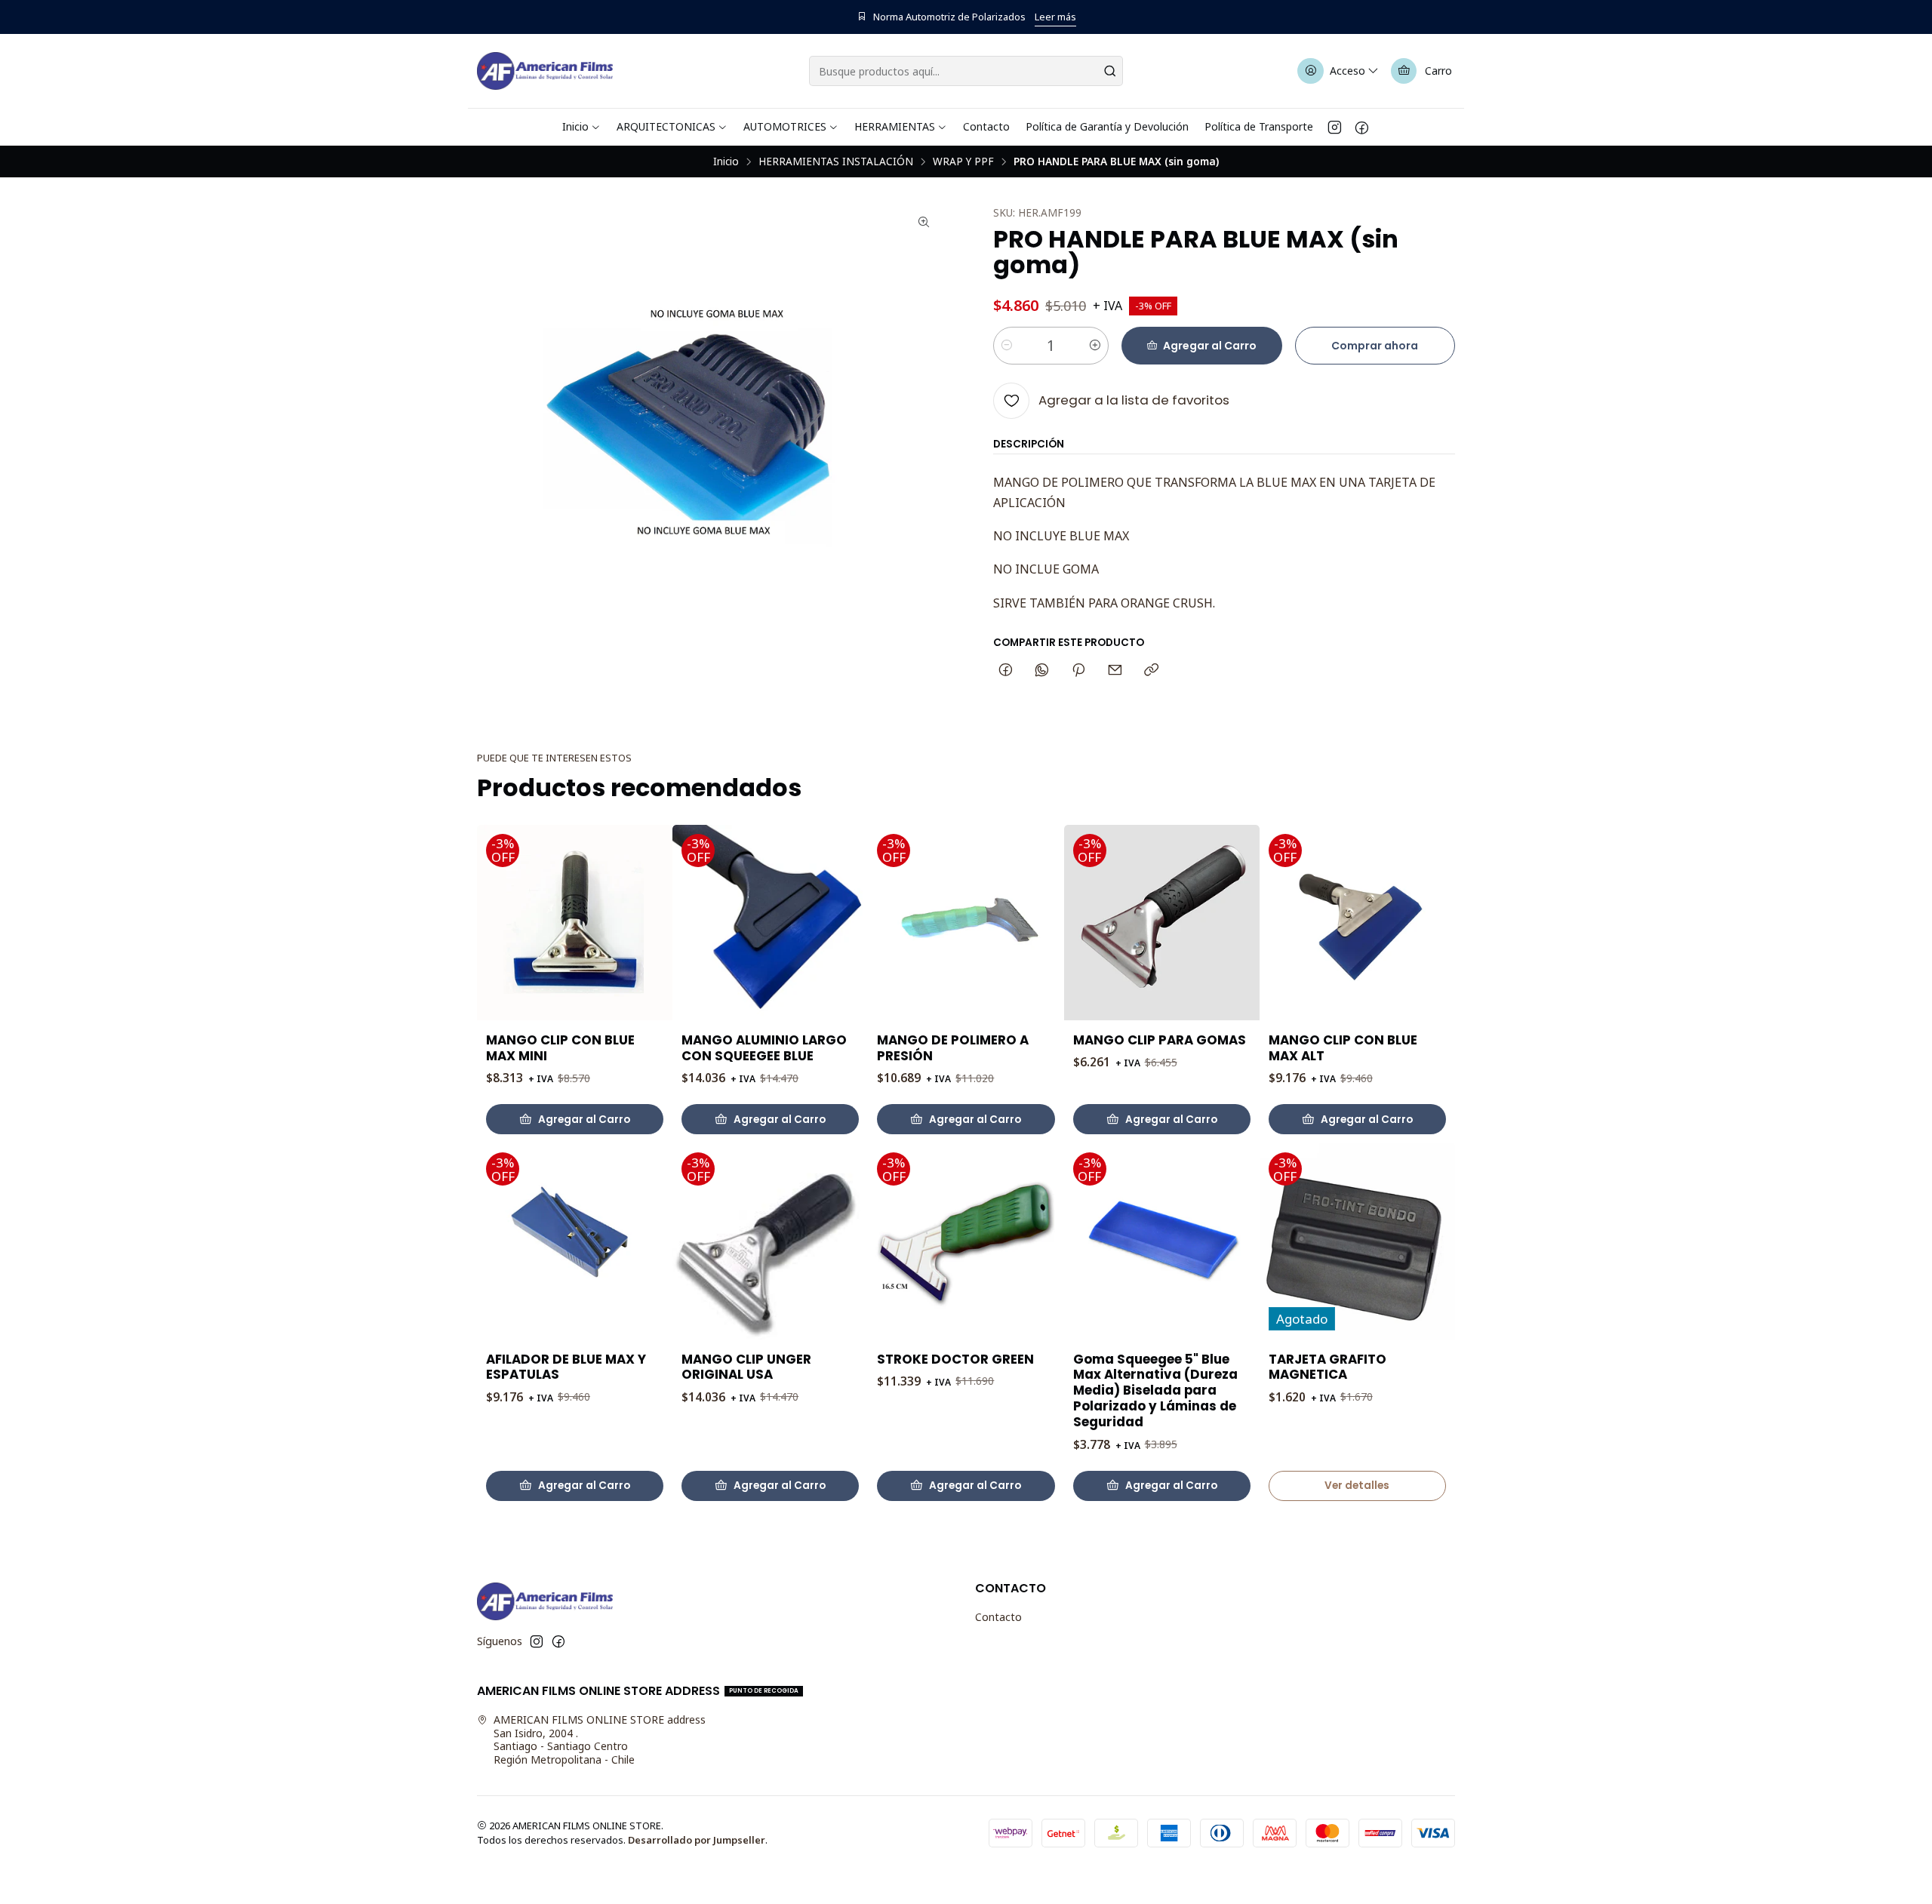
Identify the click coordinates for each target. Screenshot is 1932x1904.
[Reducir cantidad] (1007, 346)
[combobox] (966, 71)
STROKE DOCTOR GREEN (955, 1360)
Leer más (1055, 17)
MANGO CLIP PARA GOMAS (1160, 1040)
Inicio (726, 161)
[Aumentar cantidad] (1095, 346)
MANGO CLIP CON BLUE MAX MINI (560, 1048)
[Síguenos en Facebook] (1362, 127)
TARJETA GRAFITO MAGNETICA (1327, 1367)
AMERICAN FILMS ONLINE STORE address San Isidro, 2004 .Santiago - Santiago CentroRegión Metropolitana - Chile (600, 1739)
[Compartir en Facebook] (1006, 671)
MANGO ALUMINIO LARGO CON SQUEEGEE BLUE (764, 1048)
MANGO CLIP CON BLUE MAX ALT (1343, 1048)
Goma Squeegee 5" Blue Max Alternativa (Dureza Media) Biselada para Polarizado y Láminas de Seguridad (1155, 1391)
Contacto (998, 1617)
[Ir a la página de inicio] (545, 71)
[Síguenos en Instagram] (1335, 127)
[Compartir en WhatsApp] (1042, 671)
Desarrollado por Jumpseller (697, 1840)
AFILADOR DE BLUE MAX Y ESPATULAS (566, 1367)
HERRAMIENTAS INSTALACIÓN (836, 161)
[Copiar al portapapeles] (1151, 671)
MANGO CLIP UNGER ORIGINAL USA (746, 1367)
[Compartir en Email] (1115, 671)
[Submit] (1110, 71)
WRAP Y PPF (963, 161)
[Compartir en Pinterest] (1078, 671)
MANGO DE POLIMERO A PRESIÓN (953, 1048)
